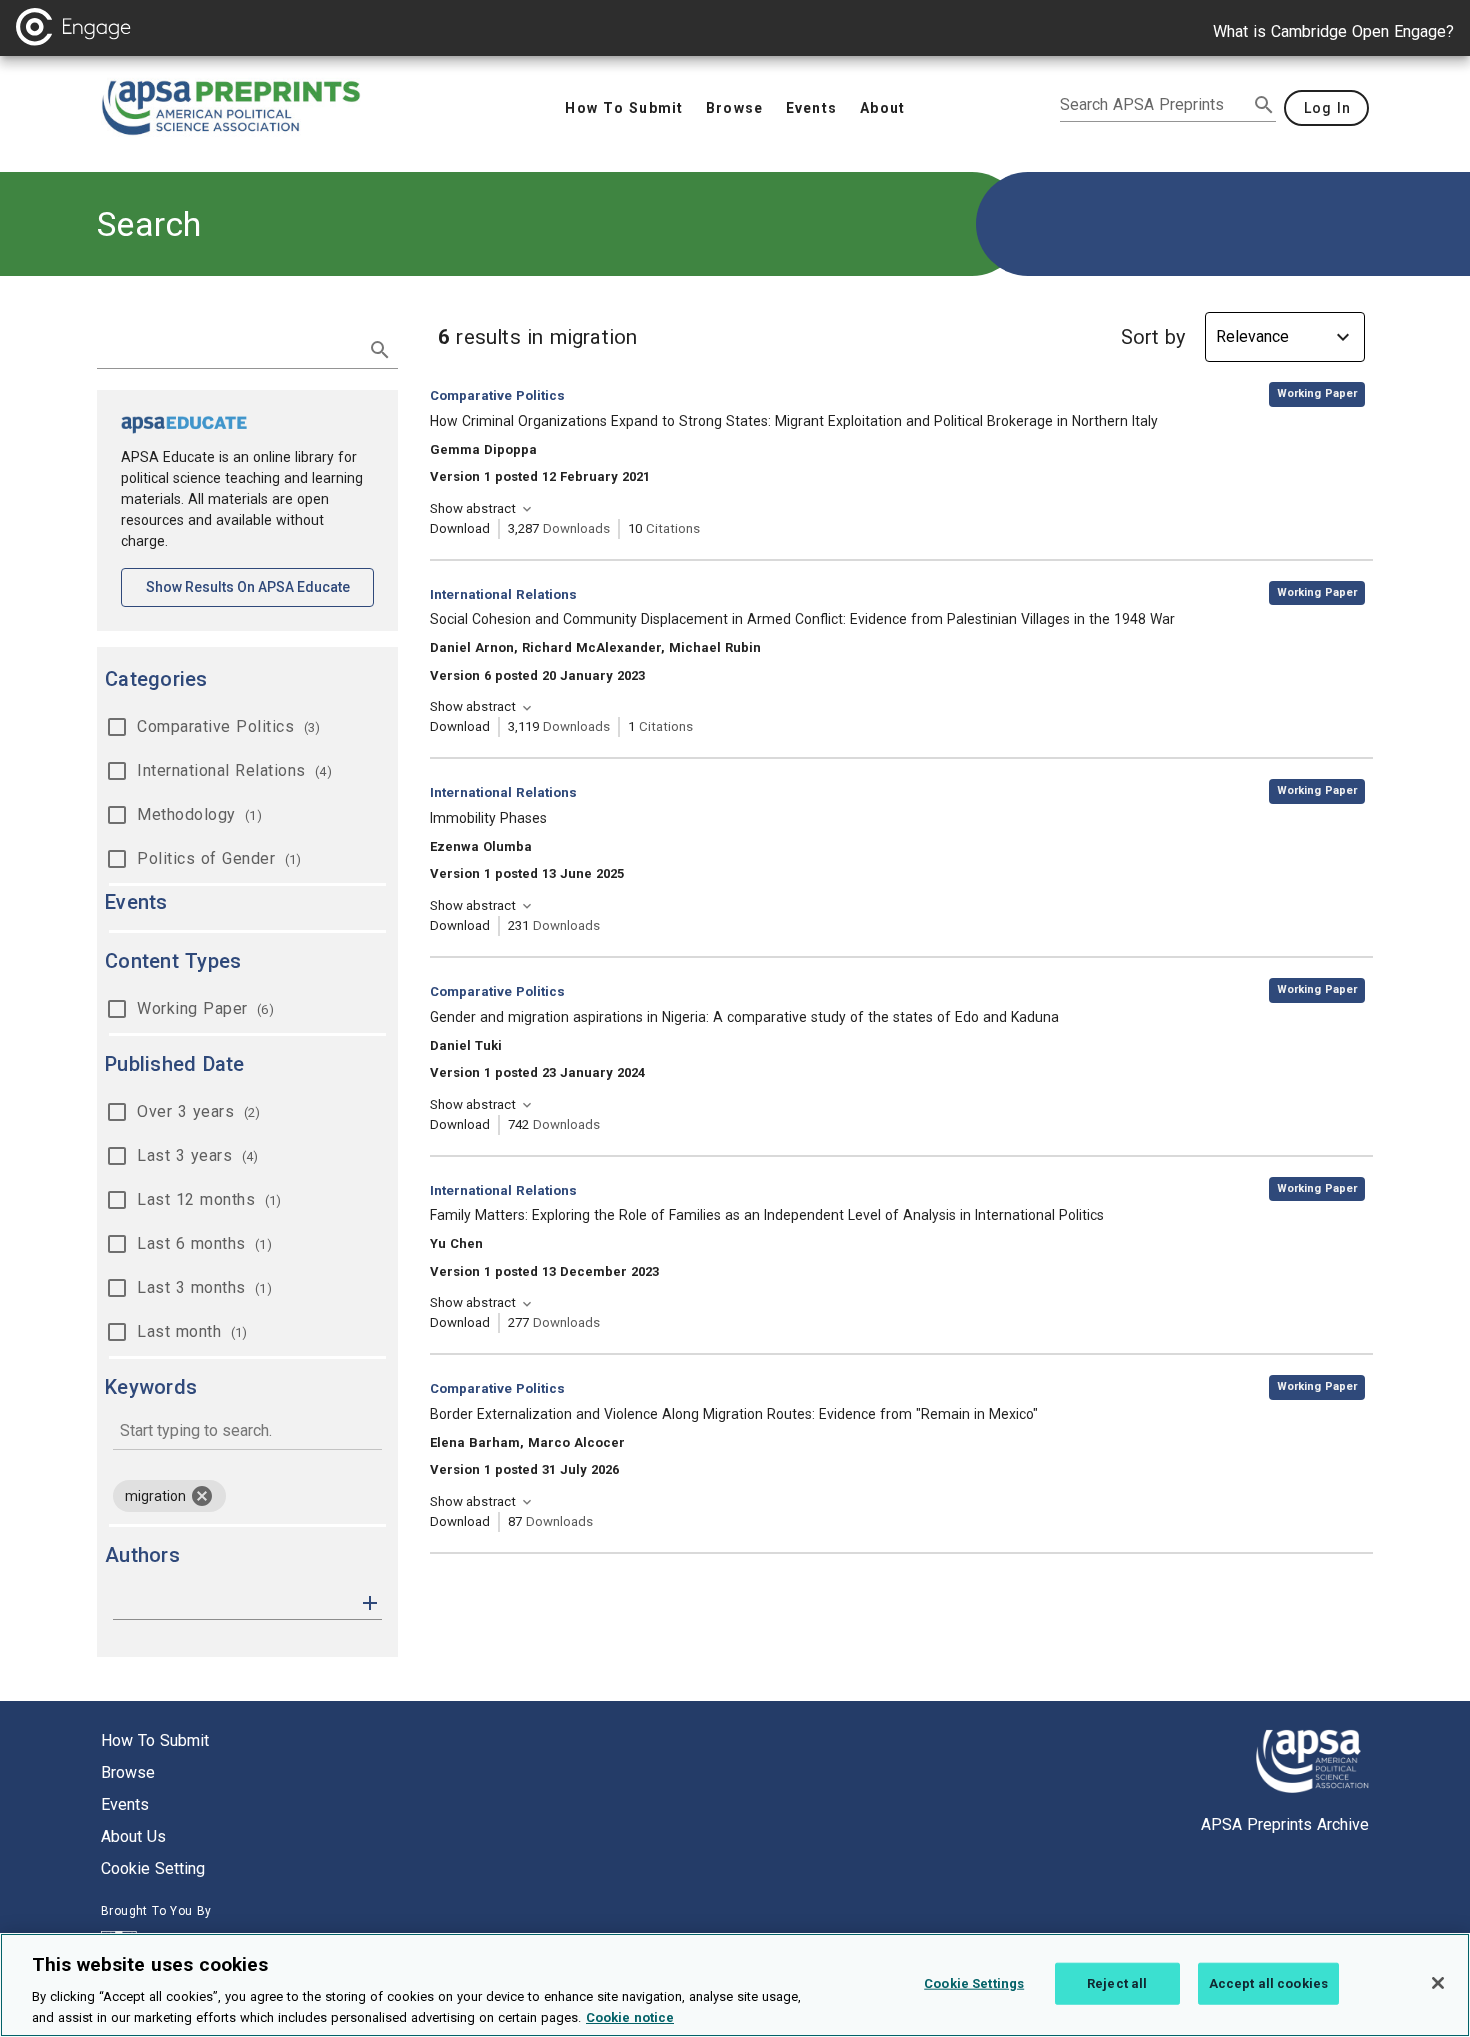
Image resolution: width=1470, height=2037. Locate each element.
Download (460, 528)
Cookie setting (153, 1868)
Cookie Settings (974, 1983)
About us (133, 1836)
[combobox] (247, 1432)
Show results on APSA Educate (260, 586)
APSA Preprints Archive (1285, 1824)
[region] (735, 1985)
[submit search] (1264, 105)
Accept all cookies (1268, 1983)
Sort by (1153, 337)
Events (125, 1804)
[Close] (1438, 1983)
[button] (370, 1601)
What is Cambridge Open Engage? (1333, 31)
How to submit (155, 1740)
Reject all (1117, 1983)
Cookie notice (630, 2016)
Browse (128, 1772)
